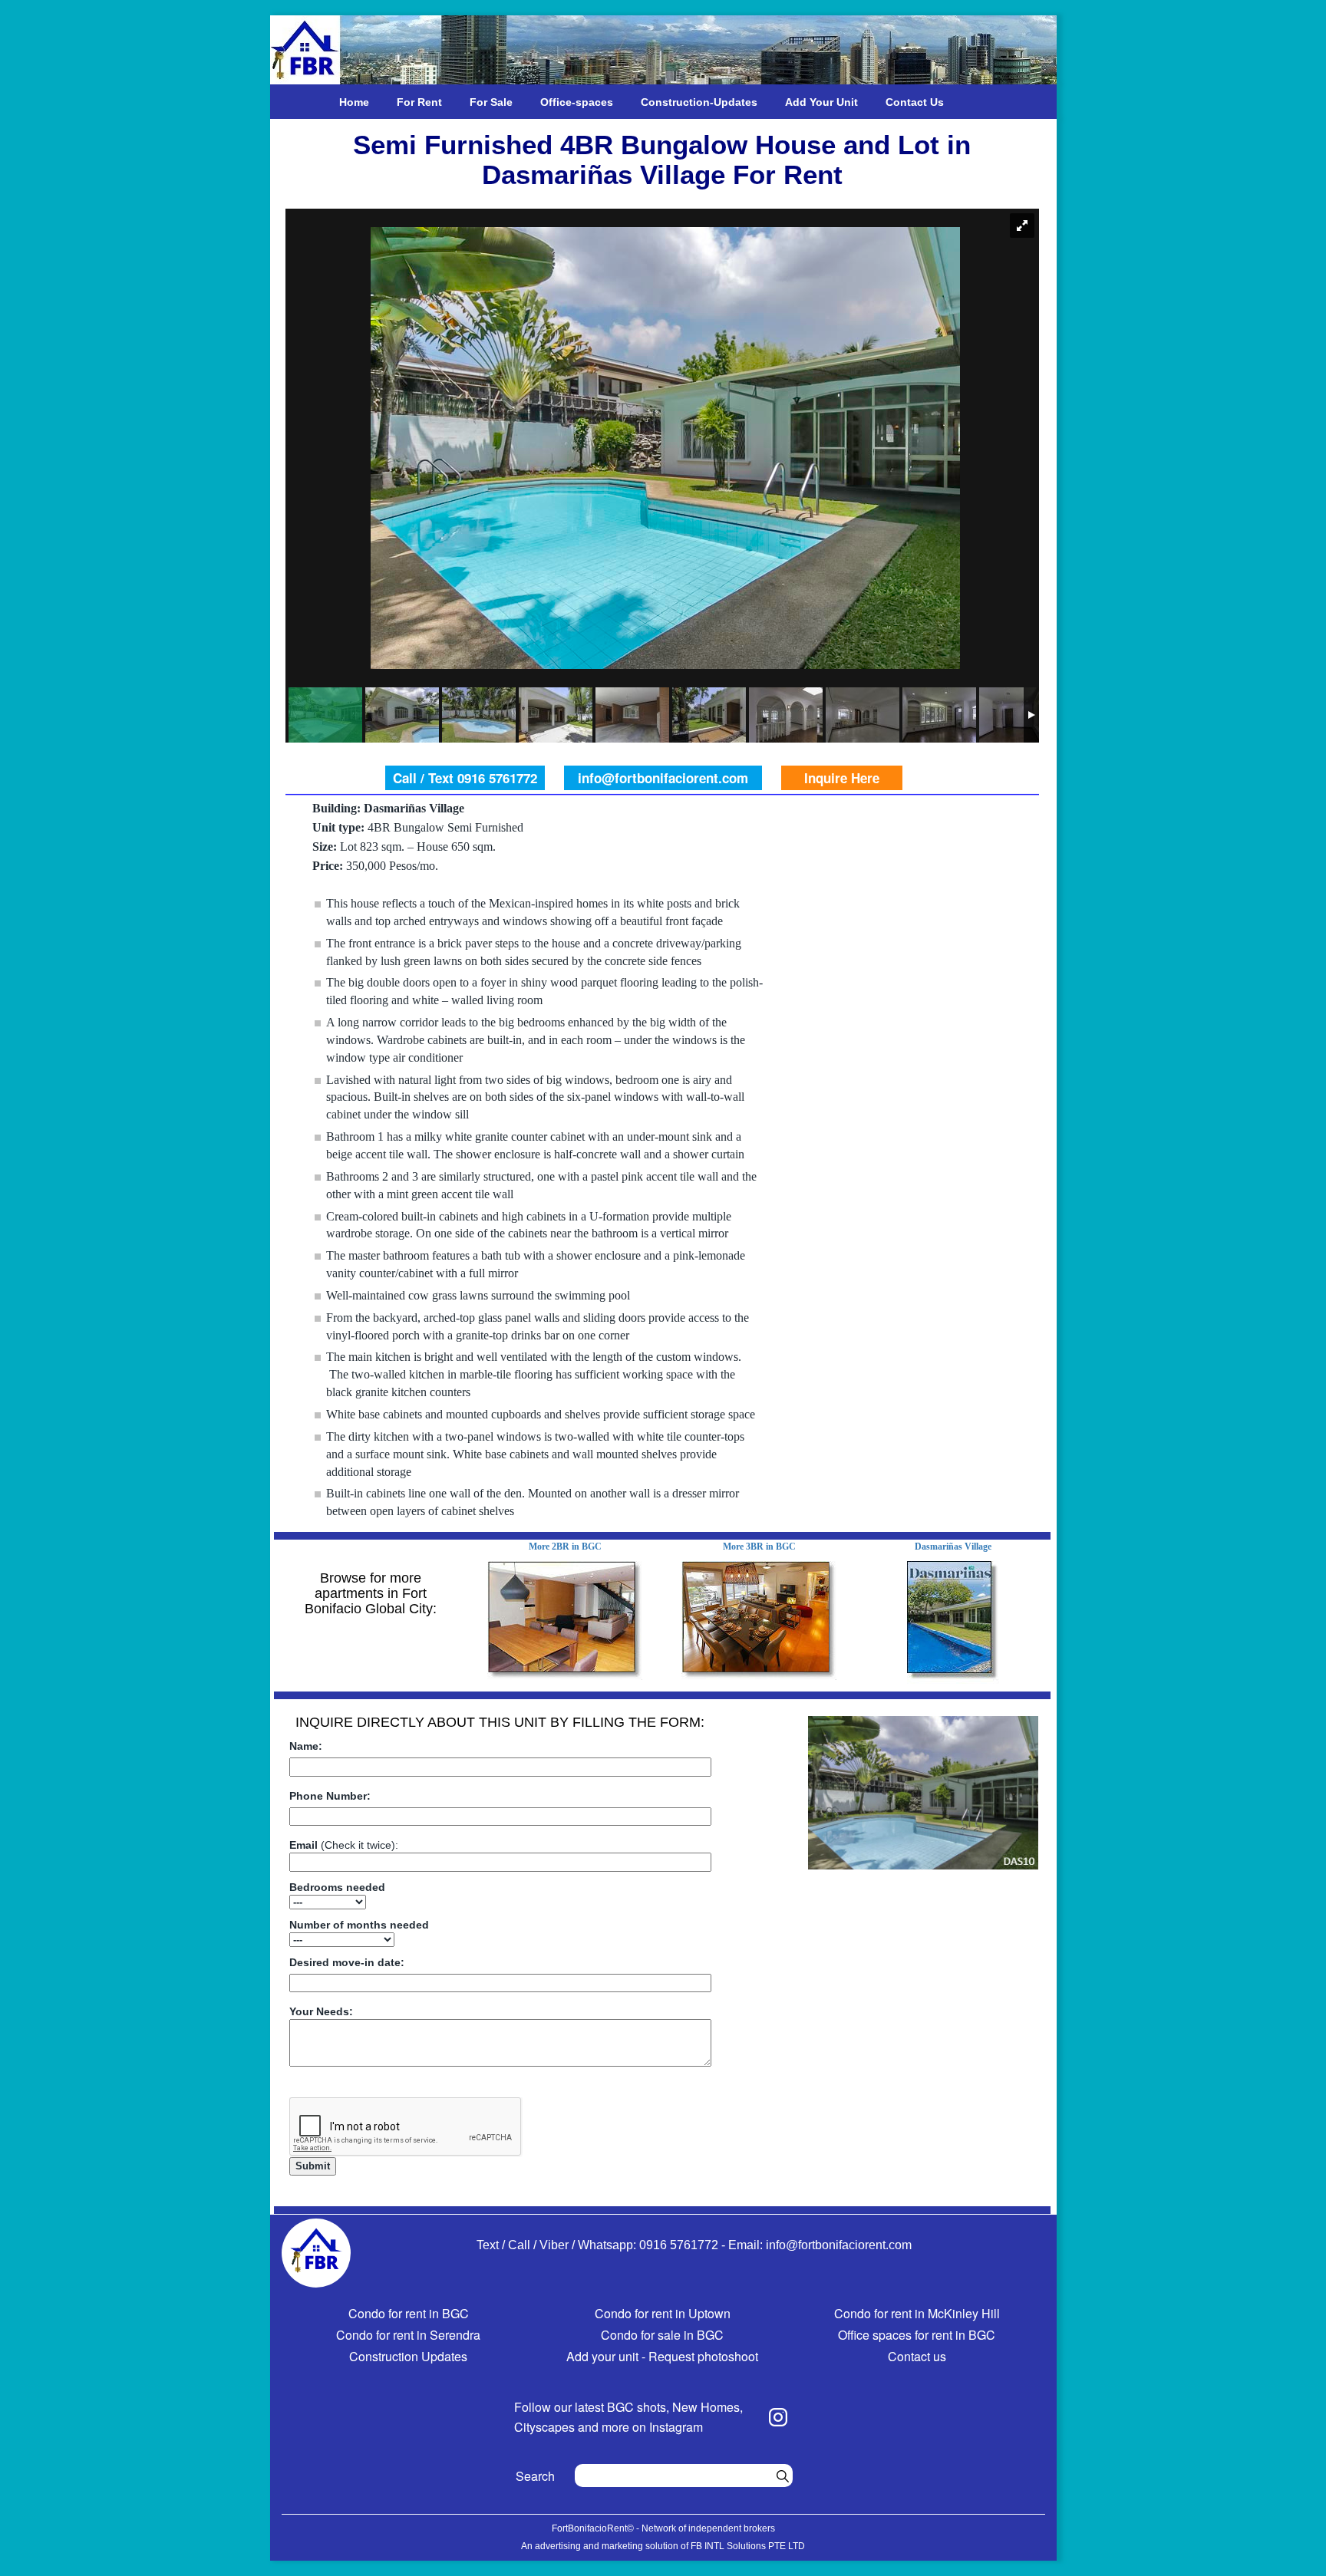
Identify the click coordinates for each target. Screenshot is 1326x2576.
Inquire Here (842, 778)
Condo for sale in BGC (662, 2335)
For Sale (491, 102)
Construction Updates (408, 2356)
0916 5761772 (679, 2245)
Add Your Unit (821, 102)
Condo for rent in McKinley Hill (917, 2313)
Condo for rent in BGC (409, 2313)
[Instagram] (778, 2417)
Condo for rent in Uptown (663, 2313)
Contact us (917, 2356)
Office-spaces (577, 102)
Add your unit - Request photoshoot (662, 2356)
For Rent (419, 102)
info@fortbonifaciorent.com (663, 778)
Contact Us (915, 102)
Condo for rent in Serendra (408, 2335)
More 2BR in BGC (565, 1547)
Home (354, 102)
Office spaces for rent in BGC (917, 2335)
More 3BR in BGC (759, 1547)
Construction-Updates (699, 102)
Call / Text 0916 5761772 (465, 778)
